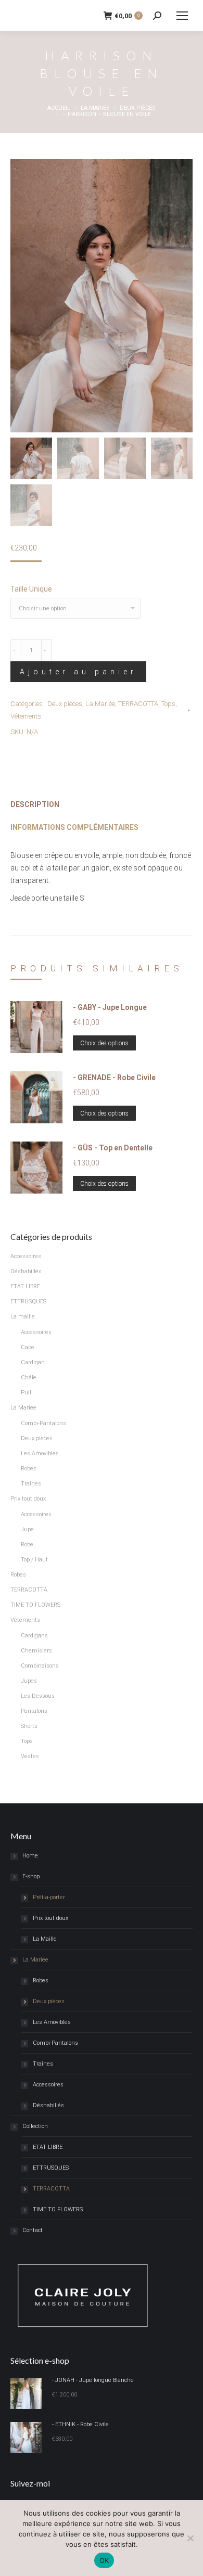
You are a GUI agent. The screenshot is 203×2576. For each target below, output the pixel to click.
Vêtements (26, 716)
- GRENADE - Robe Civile (114, 1078)
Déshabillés (26, 1271)
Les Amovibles (40, 1453)
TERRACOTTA (138, 704)
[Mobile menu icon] (182, 16)
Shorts (29, 1726)
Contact (33, 2230)
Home (30, 1856)
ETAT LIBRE (25, 1286)
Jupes (29, 1681)
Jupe (27, 1529)
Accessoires (26, 1256)
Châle (29, 1377)
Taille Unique (31, 589)
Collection (35, 2126)
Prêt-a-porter (49, 1897)
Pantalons (34, 1711)
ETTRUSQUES (28, 1302)
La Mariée (100, 704)
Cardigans (34, 1636)
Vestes (30, 1756)
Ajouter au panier (78, 672)
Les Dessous (38, 1696)
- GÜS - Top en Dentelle (113, 1148)
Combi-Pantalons (43, 1423)
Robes (29, 1469)
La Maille (45, 1939)
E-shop (31, 1876)
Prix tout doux (28, 1499)
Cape (28, 1347)
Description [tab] (35, 804)
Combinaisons (40, 1666)
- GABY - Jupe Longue (110, 1007)
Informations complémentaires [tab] (74, 827)
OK (104, 2560)
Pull (26, 1393)
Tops (168, 704)
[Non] (190, 2538)
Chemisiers (36, 1651)
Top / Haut (34, 1560)
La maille (23, 1317)
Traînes (31, 1484)
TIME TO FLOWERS (35, 1605)
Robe (27, 1545)
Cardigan (33, 1362)
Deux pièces (65, 704)
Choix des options (104, 1043)
